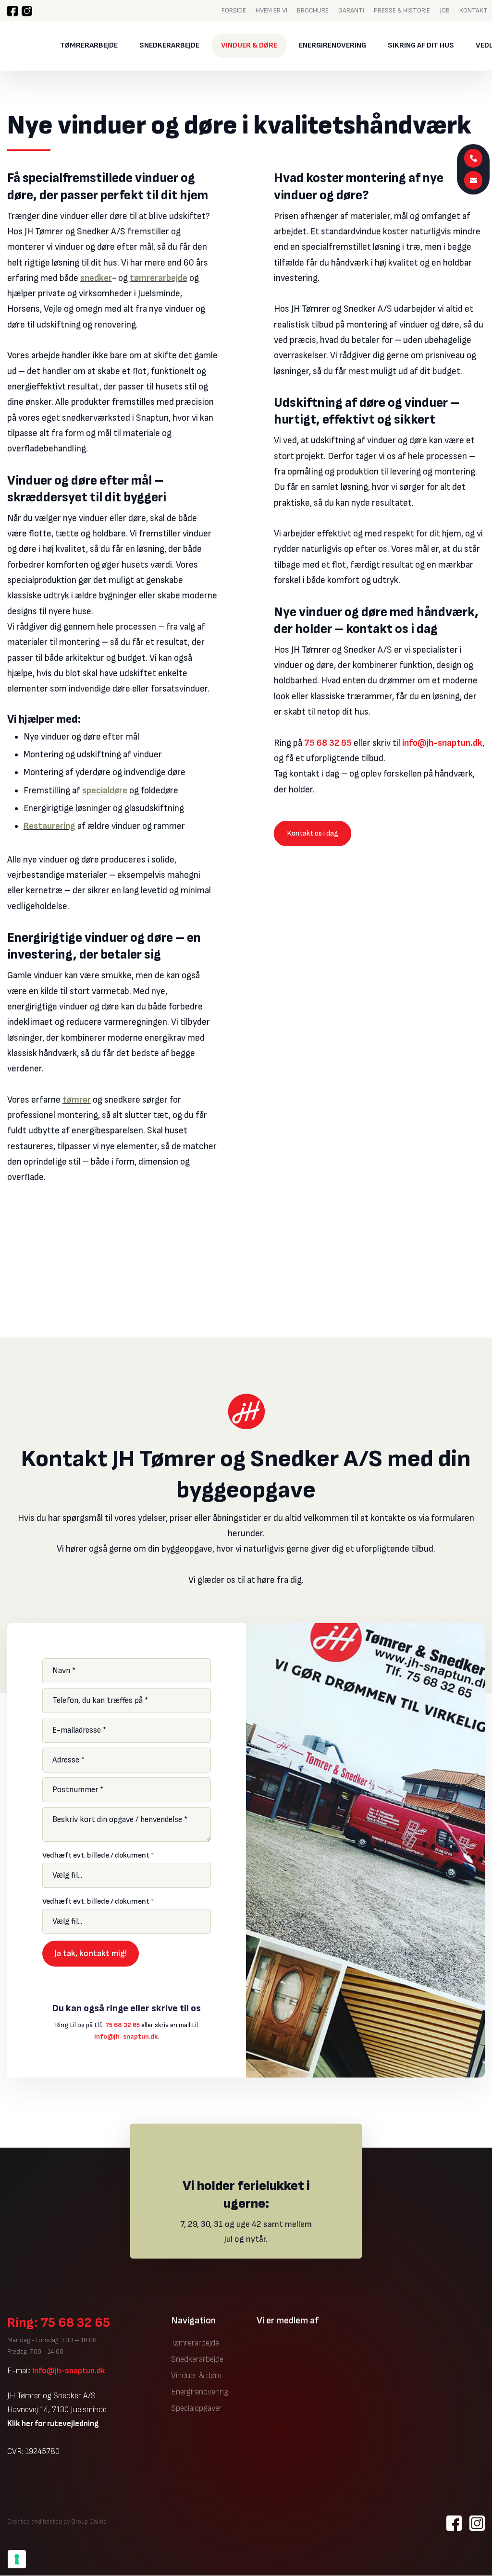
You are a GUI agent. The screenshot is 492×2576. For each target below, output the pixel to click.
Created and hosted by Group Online (57, 2522)
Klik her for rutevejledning (53, 2424)
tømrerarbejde (159, 278)
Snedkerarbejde (169, 45)
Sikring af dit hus (421, 45)
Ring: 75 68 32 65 (59, 2323)
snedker (96, 278)
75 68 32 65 (328, 743)
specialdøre (105, 791)
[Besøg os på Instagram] (27, 11)
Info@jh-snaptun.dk (69, 2371)
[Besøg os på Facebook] (12, 11)
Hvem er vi (271, 10)
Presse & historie (402, 10)
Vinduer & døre (249, 45)
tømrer (77, 1100)
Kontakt (474, 10)
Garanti (351, 10)
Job (445, 10)
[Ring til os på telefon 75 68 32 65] (474, 158)
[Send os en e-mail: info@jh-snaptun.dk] (474, 180)
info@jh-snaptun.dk (442, 743)
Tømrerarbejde (89, 45)
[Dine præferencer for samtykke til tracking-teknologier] (17, 2559)
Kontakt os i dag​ (313, 833)
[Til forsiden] (26, 46)
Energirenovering (332, 45)
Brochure (313, 10)
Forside (234, 10)
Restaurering (49, 826)
